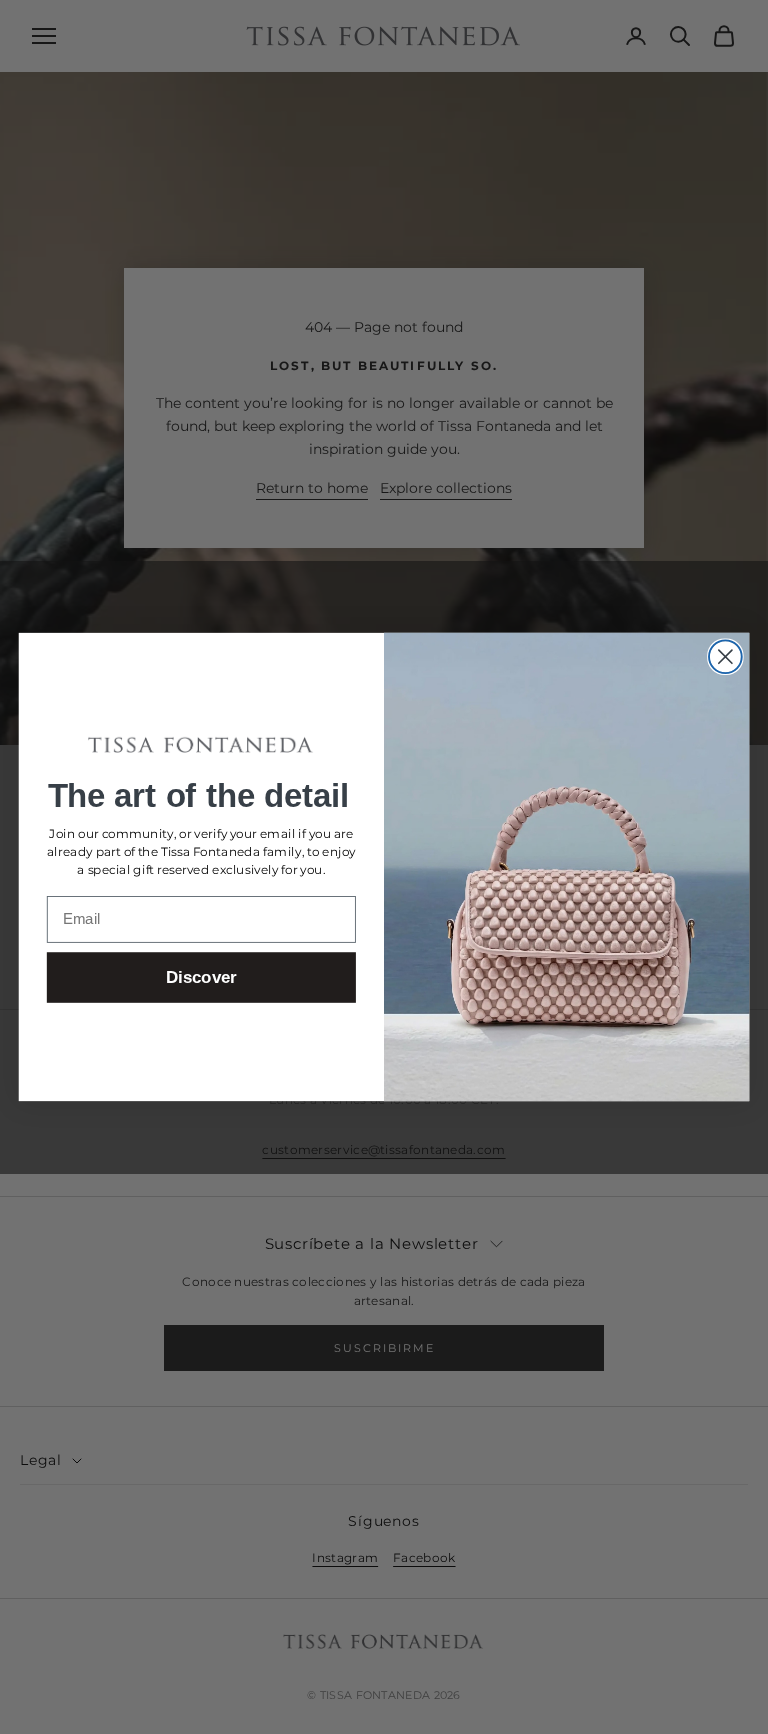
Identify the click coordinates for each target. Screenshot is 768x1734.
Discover (201, 978)
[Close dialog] (725, 656)
